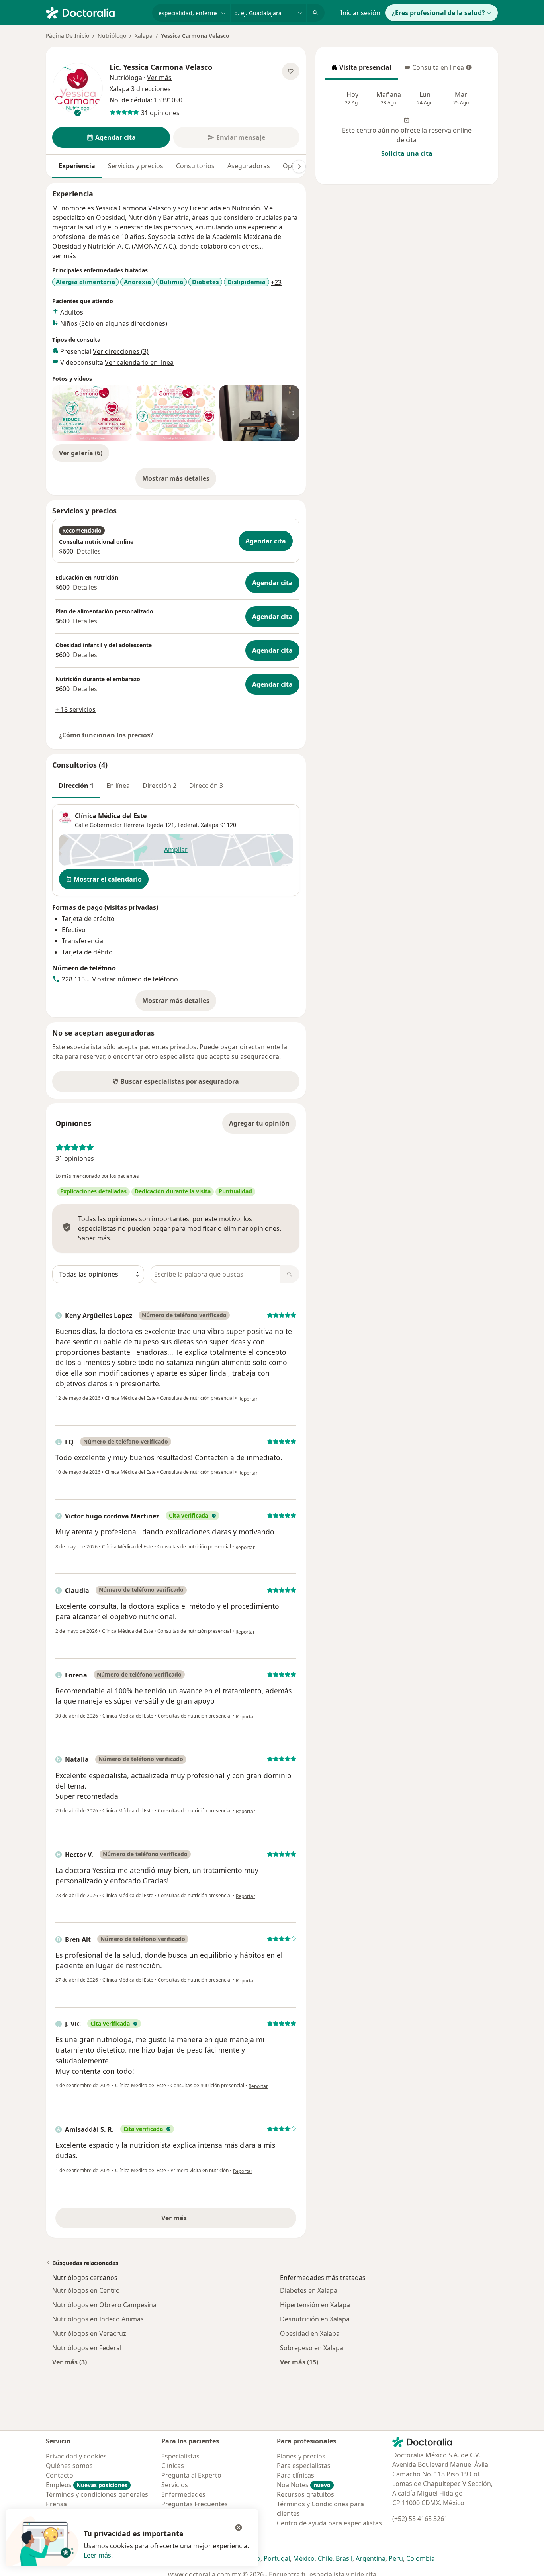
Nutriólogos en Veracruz (89, 2333)
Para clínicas (295, 2475)
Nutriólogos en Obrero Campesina (104, 2305)
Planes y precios (301, 2456)
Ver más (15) (299, 2362)
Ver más (202, 2220)
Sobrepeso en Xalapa (312, 2348)
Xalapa (144, 36)
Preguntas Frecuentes (195, 2504)
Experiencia (77, 166)
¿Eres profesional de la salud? (438, 13)
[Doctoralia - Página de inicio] (96, 12)
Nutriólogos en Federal (87, 2348)
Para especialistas (304, 2466)
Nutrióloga (126, 78)
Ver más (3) (69, 2362)
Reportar (248, 1399)
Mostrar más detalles (179, 481)
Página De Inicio (68, 36)
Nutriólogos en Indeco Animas (98, 2319)
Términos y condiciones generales (97, 2494)
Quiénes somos (69, 2466)
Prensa (56, 2504)
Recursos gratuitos (305, 2494)
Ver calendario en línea (139, 362)
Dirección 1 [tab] (76, 786)
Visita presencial (361, 70)
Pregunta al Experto (191, 2475)
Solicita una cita (407, 153)
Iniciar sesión (360, 13)
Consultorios (195, 166)
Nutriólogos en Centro (86, 2290)
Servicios (175, 2485)
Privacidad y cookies (76, 2456)
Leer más (97, 2555)
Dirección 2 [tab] (159, 786)
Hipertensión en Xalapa (315, 2305)
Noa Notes (304, 2485)
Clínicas (173, 2466)
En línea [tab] (118, 786)
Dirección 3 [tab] (206, 786)
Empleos (87, 2485)
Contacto (60, 2475)
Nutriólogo (112, 36)
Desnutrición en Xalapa (315, 2319)
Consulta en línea (435, 70)
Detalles (89, 551)
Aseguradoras (249, 166)
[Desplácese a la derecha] (299, 167)
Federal (188, 825)
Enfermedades (183, 2494)
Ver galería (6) (81, 453)
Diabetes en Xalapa (309, 2290)
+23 (276, 282)
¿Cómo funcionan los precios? (106, 735)
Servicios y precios (136, 166)
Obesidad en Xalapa (310, 2333)
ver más (64, 256)
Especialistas (180, 2456)
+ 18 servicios (75, 709)
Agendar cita (266, 541)
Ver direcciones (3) (121, 351)
